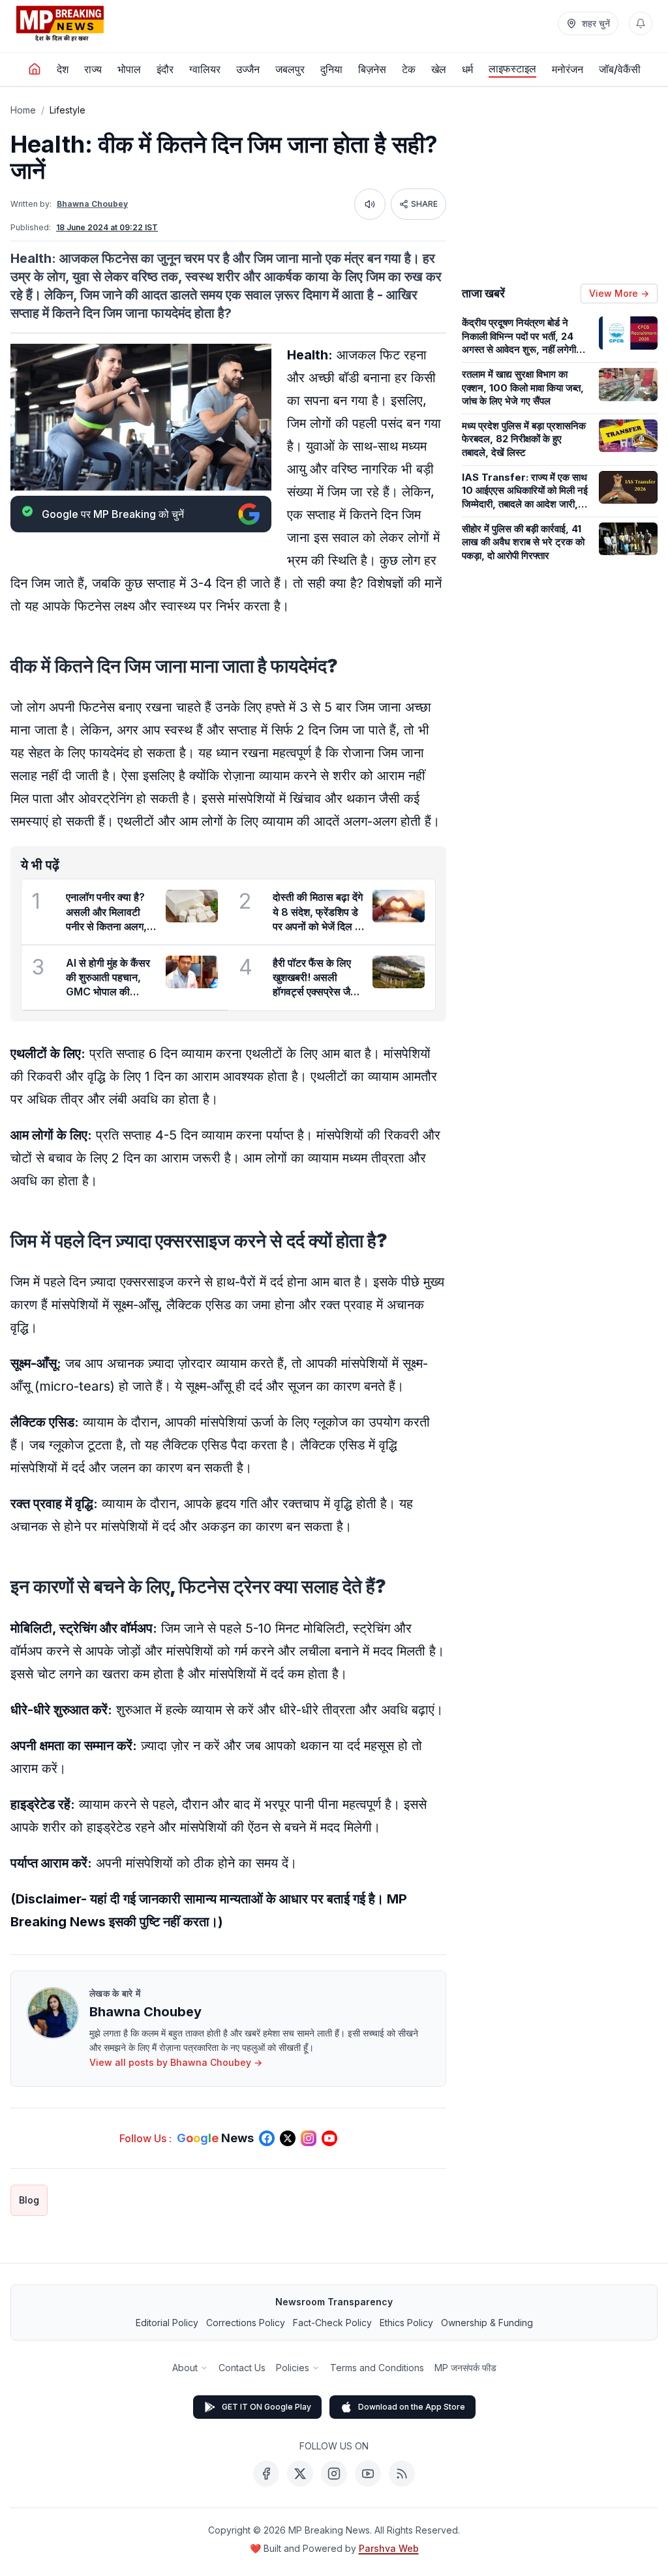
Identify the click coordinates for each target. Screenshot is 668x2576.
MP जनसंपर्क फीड (465, 2368)
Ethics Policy (406, 2323)
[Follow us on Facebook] (267, 2138)
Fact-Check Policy (332, 2323)
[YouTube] (368, 2474)
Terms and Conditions (377, 2368)
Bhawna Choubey (92, 204)
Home (23, 110)
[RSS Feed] (402, 2474)
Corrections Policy (246, 2323)
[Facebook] (266, 2474)
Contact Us (242, 2368)
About (185, 2368)
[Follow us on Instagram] (309, 2138)
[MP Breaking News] (60, 23)
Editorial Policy (167, 2323)
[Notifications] (641, 23)
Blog (29, 2200)
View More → (619, 293)
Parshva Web (389, 2548)
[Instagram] (334, 2474)
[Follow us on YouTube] (329, 2138)
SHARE (424, 204)
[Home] (35, 69)
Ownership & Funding (487, 2323)
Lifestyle (68, 110)
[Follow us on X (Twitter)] (288, 2138)
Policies (293, 2368)
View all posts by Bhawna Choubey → (176, 2062)
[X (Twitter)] (300, 2474)
